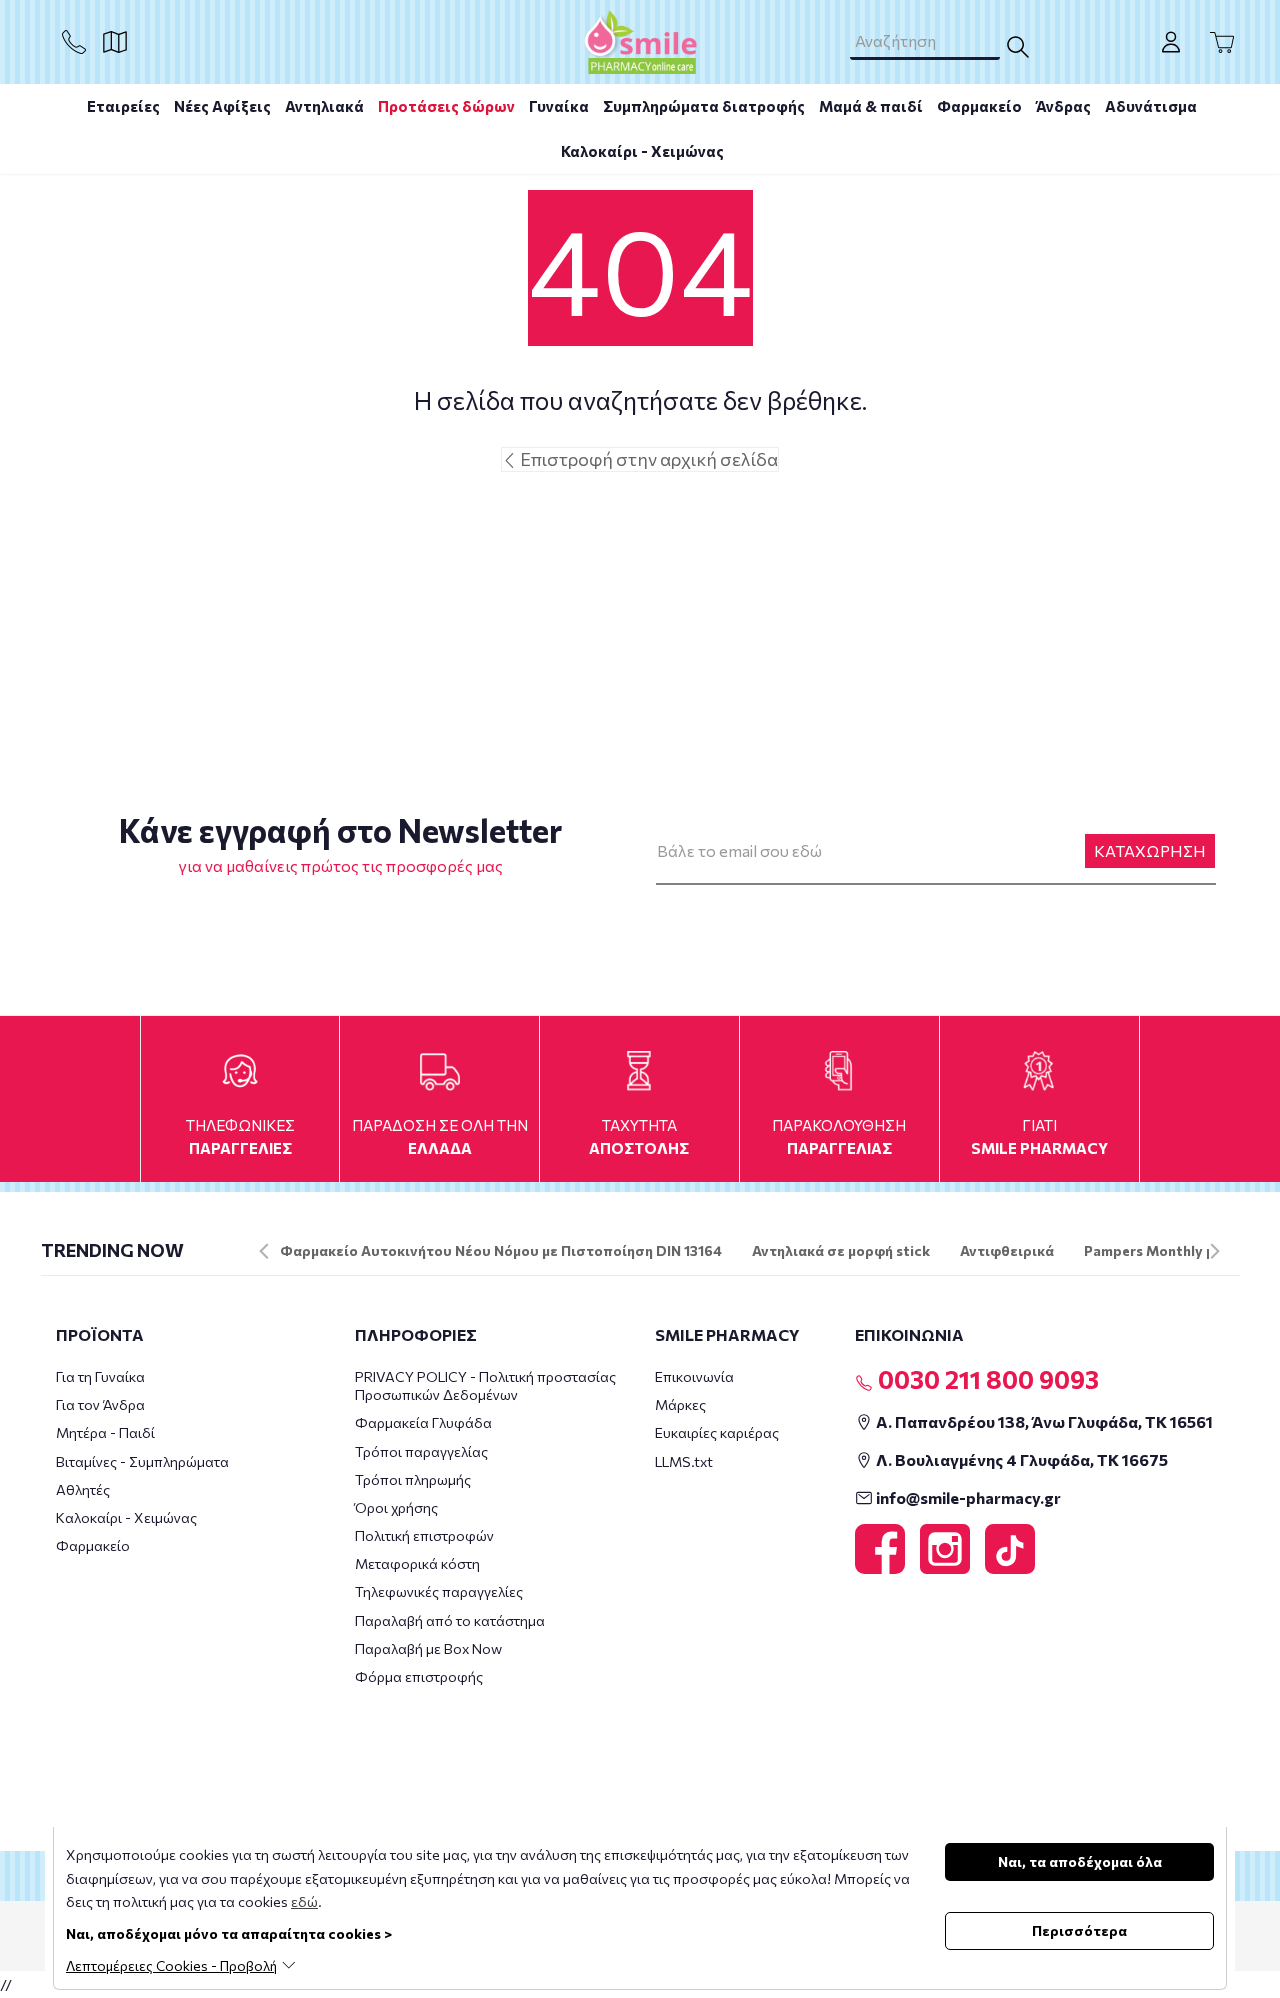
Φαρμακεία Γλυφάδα (423, 1422)
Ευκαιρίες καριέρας (717, 1432)
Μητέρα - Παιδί (105, 1432)
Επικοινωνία (694, 1376)
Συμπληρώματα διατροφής (704, 106)
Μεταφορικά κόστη (417, 1563)
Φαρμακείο (979, 106)
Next (1215, 1251)
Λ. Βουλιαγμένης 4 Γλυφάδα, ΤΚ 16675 (1020, 1459)
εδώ (304, 1901)
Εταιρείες (123, 106)
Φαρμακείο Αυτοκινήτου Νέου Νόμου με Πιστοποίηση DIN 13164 (501, 1250)
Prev (264, 1251)
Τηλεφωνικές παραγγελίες (439, 1591)
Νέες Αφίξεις (222, 106)
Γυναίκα (559, 106)
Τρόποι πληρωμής (413, 1479)
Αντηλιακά (324, 106)
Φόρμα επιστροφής (419, 1676)
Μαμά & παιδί (871, 106)
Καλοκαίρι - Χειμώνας (642, 151)
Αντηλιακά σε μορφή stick (841, 1250)
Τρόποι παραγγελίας (421, 1451)
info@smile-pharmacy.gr (967, 1497)
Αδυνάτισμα (1151, 106)
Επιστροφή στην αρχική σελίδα (647, 459)
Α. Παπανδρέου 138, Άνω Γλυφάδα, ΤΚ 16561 (1043, 1421)
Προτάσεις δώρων (446, 106)
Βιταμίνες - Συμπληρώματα (142, 1461)
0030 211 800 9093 (986, 1379)
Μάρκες (680, 1404)
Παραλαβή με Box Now (428, 1648)
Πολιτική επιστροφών (424, 1535)
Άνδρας (1063, 106)
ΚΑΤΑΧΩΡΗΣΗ (1150, 850)
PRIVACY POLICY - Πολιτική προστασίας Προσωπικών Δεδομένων (485, 1385)
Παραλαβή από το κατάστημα (450, 1620)
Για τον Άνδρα (100, 1404)
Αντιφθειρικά (1007, 1250)
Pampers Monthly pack (1161, 1250)
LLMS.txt (684, 1461)
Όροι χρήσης (396, 1507)
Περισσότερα (1079, 1930)
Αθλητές (83, 1489)
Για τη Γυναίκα (100, 1376)
